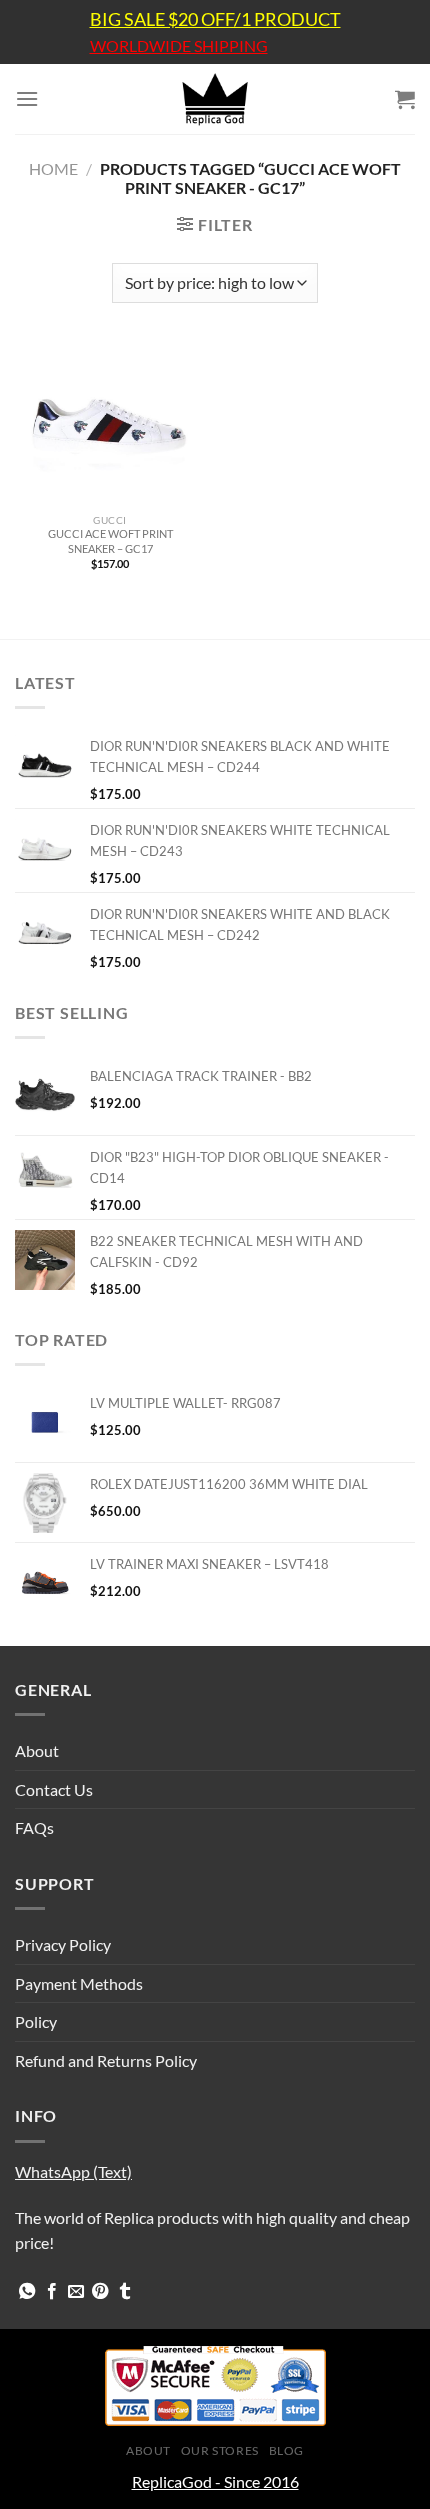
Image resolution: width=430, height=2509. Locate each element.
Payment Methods (79, 1983)
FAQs (34, 1827)
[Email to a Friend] (76, 2292)
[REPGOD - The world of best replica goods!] (215, 99)
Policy (36, 2021)
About (37, 1750)
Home (53, 168)
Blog (286, 2450)
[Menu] (27, 98)
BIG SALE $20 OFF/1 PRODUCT (215, 19)
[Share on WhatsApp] (27, 2292)
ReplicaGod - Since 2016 (215, 2481)
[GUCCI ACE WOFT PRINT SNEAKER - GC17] (110, 424)
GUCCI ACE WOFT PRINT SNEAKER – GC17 (110, 540)
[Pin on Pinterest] (100, 2292)
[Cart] (405, 99)
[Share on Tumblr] (125, 2292)
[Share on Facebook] (52, 2292)
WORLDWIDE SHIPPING (179, 46)
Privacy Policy (63, 1944)
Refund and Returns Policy (106, 2060)
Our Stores (220, 2450)
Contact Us (54, 1789)
